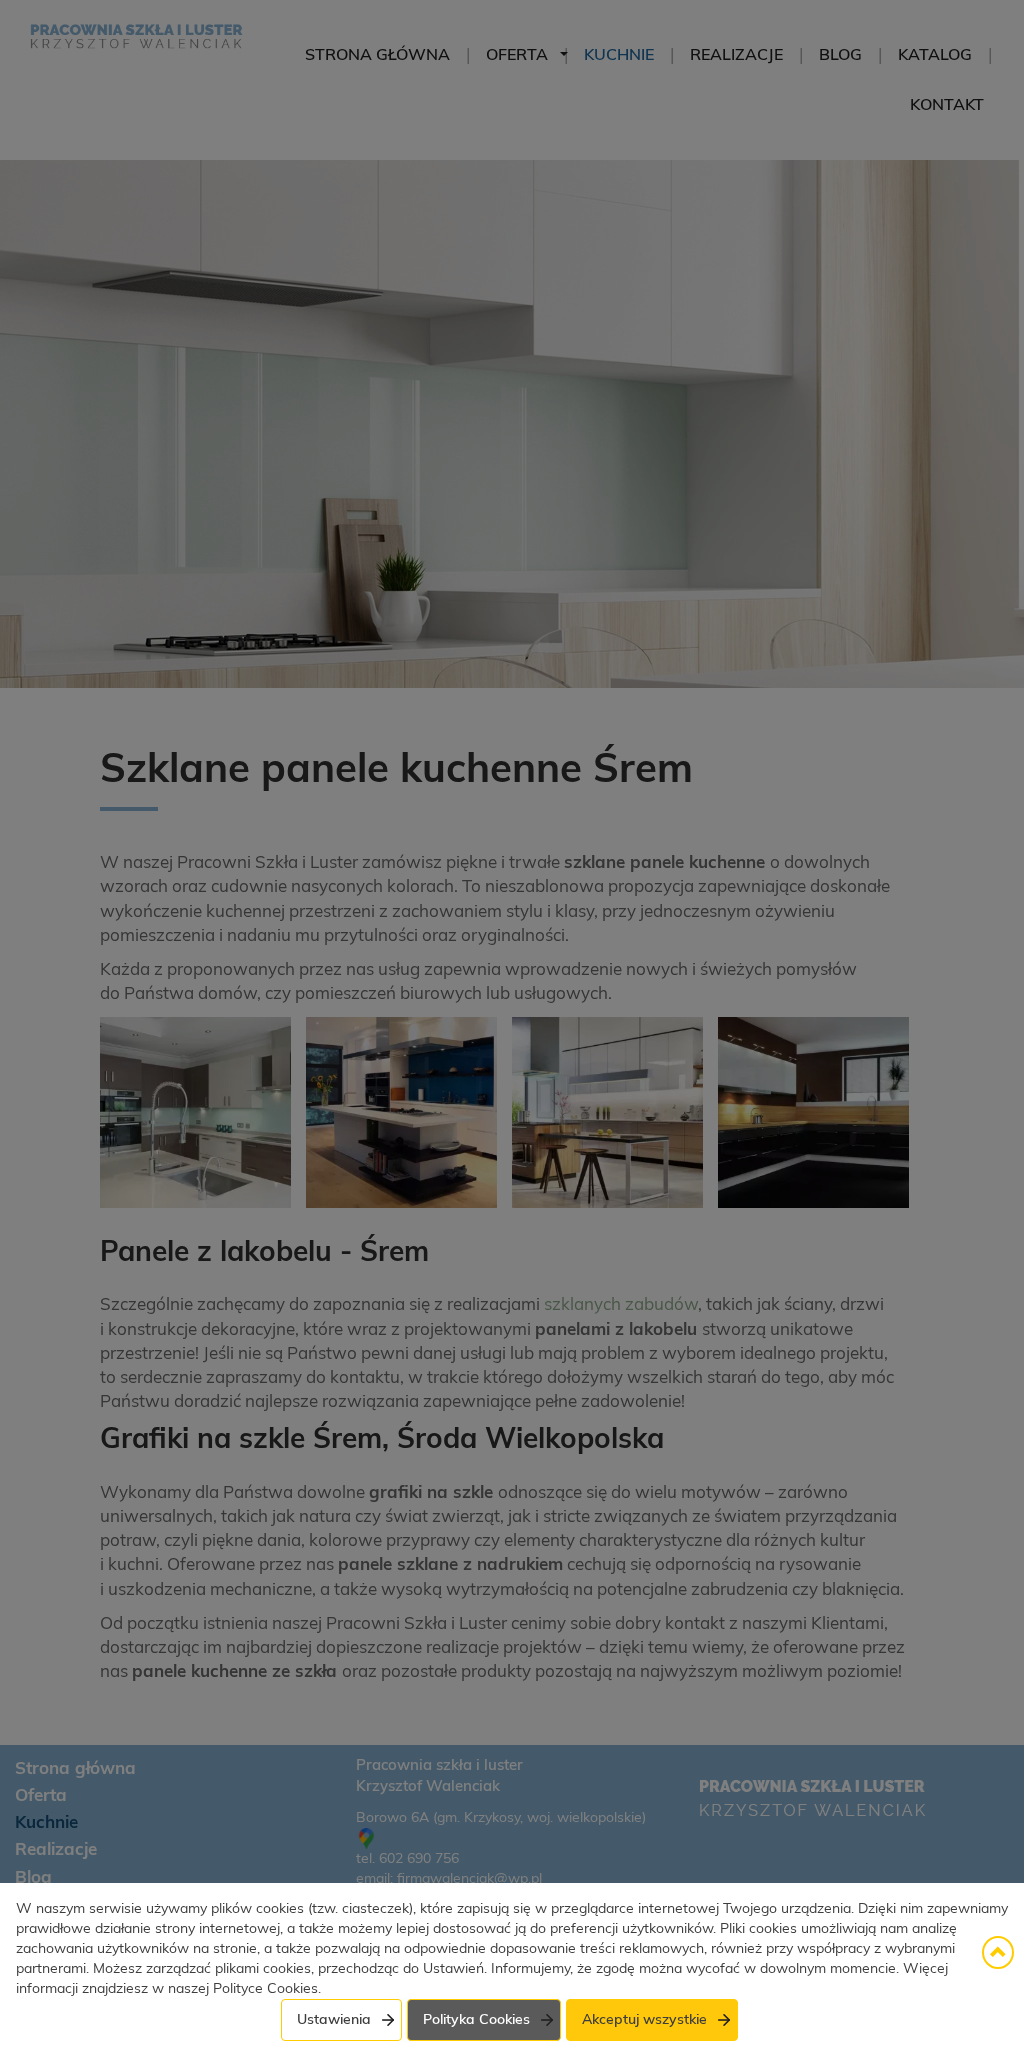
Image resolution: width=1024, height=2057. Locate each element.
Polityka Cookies (476, 2020)
